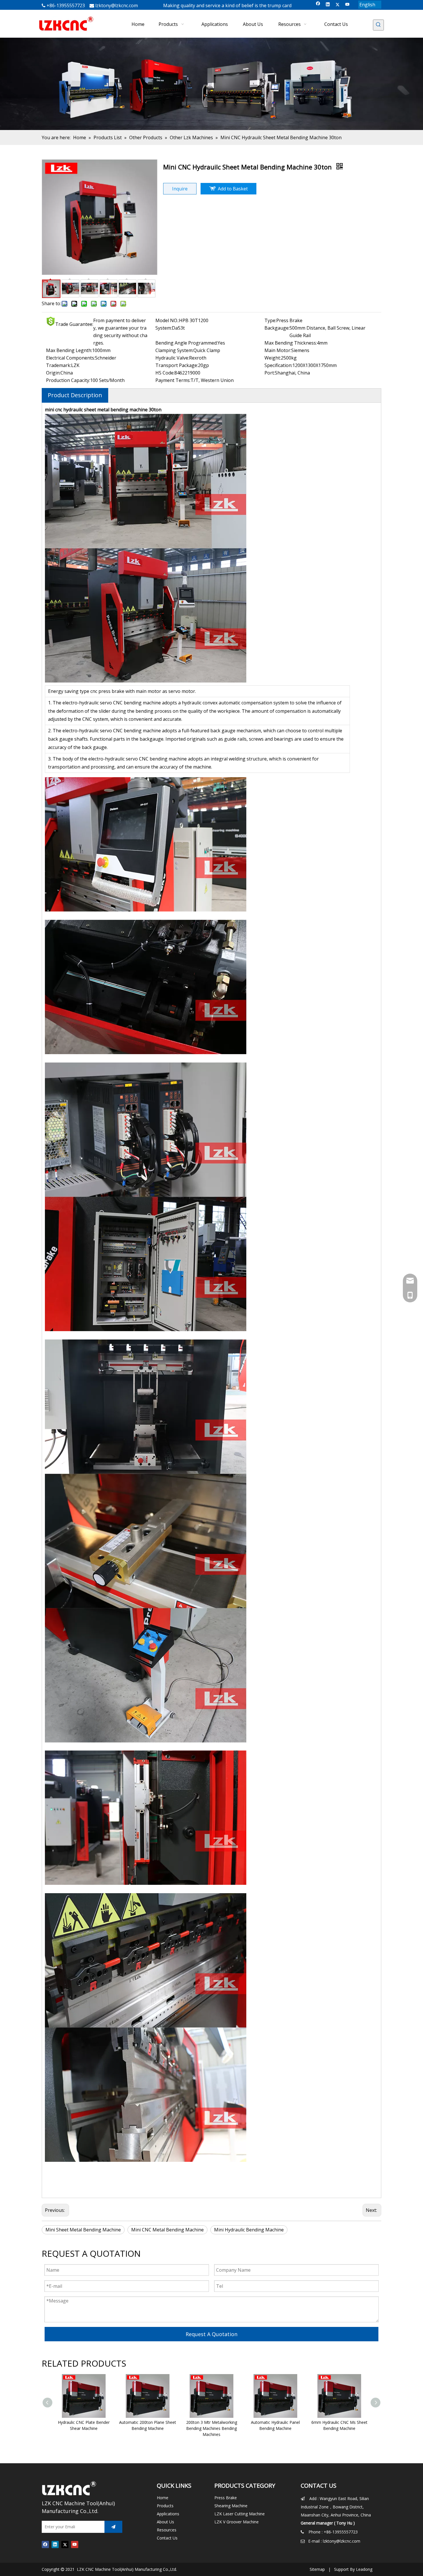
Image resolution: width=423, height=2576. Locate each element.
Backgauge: (277, 328)
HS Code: (165, 373)
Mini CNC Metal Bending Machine (167, 2230)
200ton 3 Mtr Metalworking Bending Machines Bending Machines (212, 2428)
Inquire (180, 189)
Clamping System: (174, 350)
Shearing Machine (231, 2506)
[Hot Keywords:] (378, 25)
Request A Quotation (211, 2334)
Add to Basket (233, 189)
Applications (168, 2514)
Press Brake (226, 2498)
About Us (165, 2522)
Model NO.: (167, 320)
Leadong (364, 2569)
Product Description (75, 395)
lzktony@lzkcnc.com (117, 5)
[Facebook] (318, 5)
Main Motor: (278, 350)
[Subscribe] (113, 2527)
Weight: (273, 358)
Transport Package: (177, 365)
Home (163, 2498)
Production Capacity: (68, 380)
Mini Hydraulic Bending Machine (249, 2230)
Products (165, 2506)
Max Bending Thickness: (291, 343)
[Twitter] (338, 5)
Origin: (53, 373)
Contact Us (167, 2538)
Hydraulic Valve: (172, 358)
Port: (270, 373)
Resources (167, 2530)
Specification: (278, 365)
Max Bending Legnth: (69, 350)
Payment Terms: (173, 380)
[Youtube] (347, 5)
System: (164, 328)
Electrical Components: (70, 358)
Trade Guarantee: (74, 324)
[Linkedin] (328, 5)
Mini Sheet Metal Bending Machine (83, 2230)
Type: (270, 320)
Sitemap (317, 2569)
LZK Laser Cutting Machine (240, 2514)
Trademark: (59, 365)
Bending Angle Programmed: (186, 343)
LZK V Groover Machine (237, 2522)
